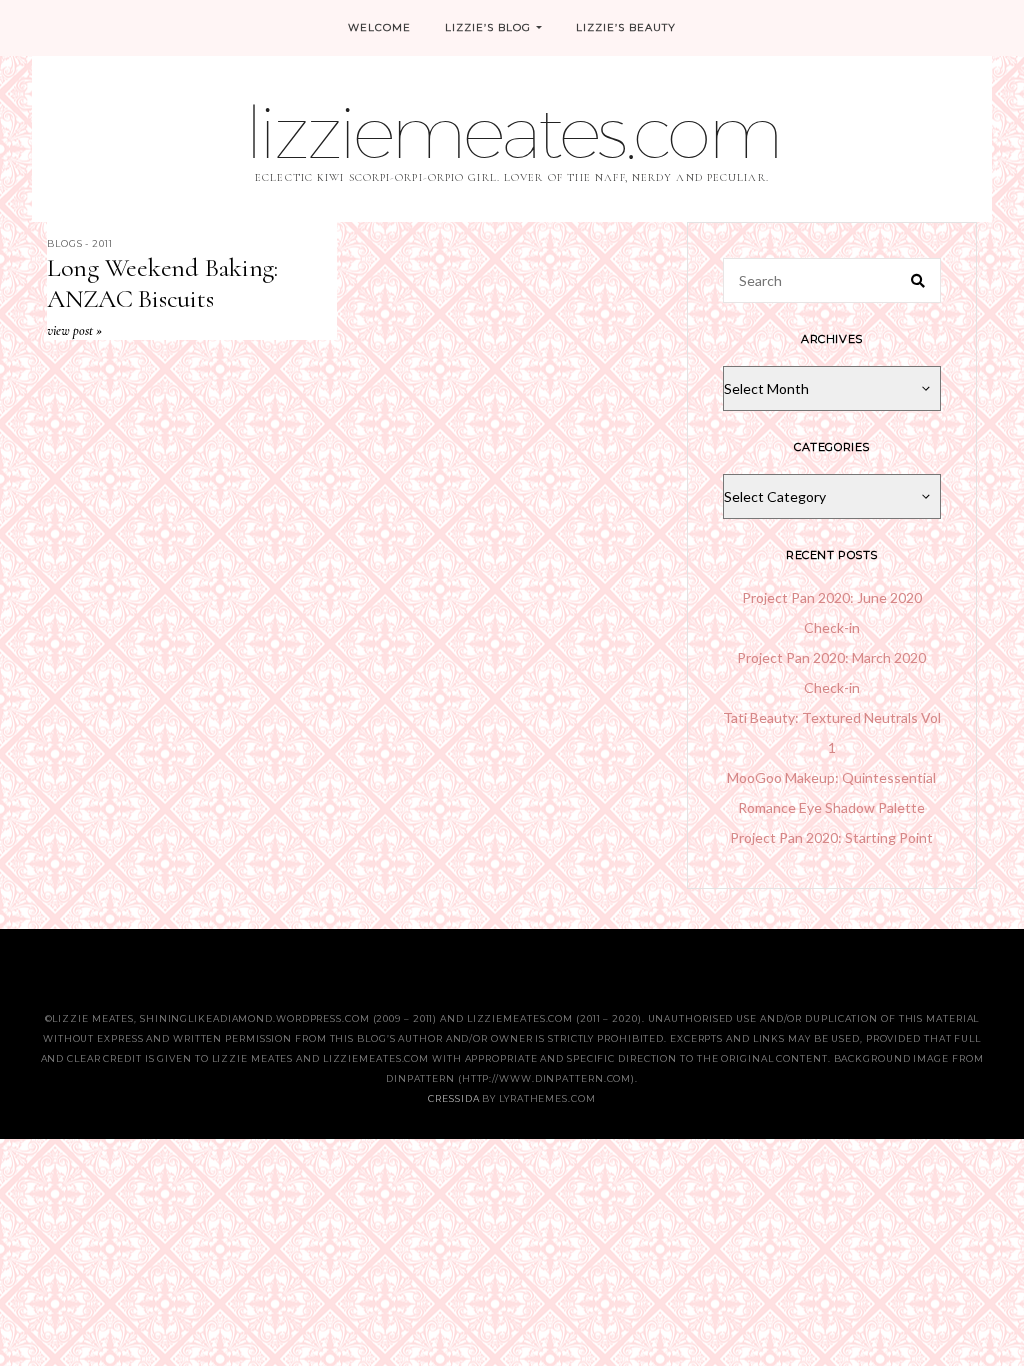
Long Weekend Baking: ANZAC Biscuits (162, 283)
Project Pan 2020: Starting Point (831, 837)
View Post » (74, 330)
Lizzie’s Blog (488, 27)
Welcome (379, 27)
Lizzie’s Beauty (626, 27)
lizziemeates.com (512, 131)
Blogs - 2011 (80, 243)
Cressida (453, 1098)
